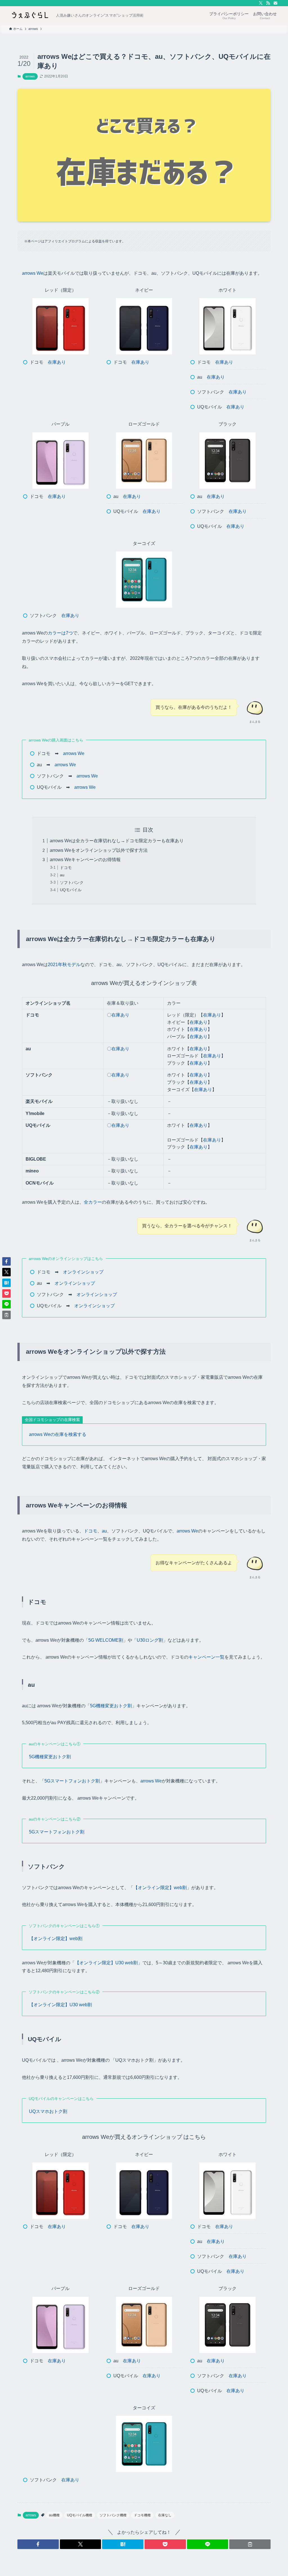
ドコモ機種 (142, 2515)
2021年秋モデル (64, 965)
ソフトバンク (72, 883)
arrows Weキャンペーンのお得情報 (85, 860)
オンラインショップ (83, 1272)
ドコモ (66, 868)
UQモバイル (71, 890)
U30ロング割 (150, 1640)
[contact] (275, 3)
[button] (38, 2544)
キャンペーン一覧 (206, 1657)
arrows (30, 76)
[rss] (268, 3)
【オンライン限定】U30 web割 (106, 1963)
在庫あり (57, 362)
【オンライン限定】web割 (160, 1888)
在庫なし (165, 2515)
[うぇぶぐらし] (30, 15)
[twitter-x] (261, 3)
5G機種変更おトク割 (111, 1706)
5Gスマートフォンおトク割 (72, 1781)
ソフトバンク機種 (113, 2515)
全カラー (93, 1202)
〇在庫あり (118, 1015)
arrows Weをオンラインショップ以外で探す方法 (99, 850)
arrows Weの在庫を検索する (58, 1434)
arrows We (33, 273)
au (62, 875)
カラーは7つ (60, 633)
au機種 (54, 2515)
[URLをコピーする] (250, 2544)
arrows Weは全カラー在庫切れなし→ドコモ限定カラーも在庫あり (117, 841)
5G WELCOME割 (106, 1640)
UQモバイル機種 (80, 2515)
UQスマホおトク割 (48, 2111)
